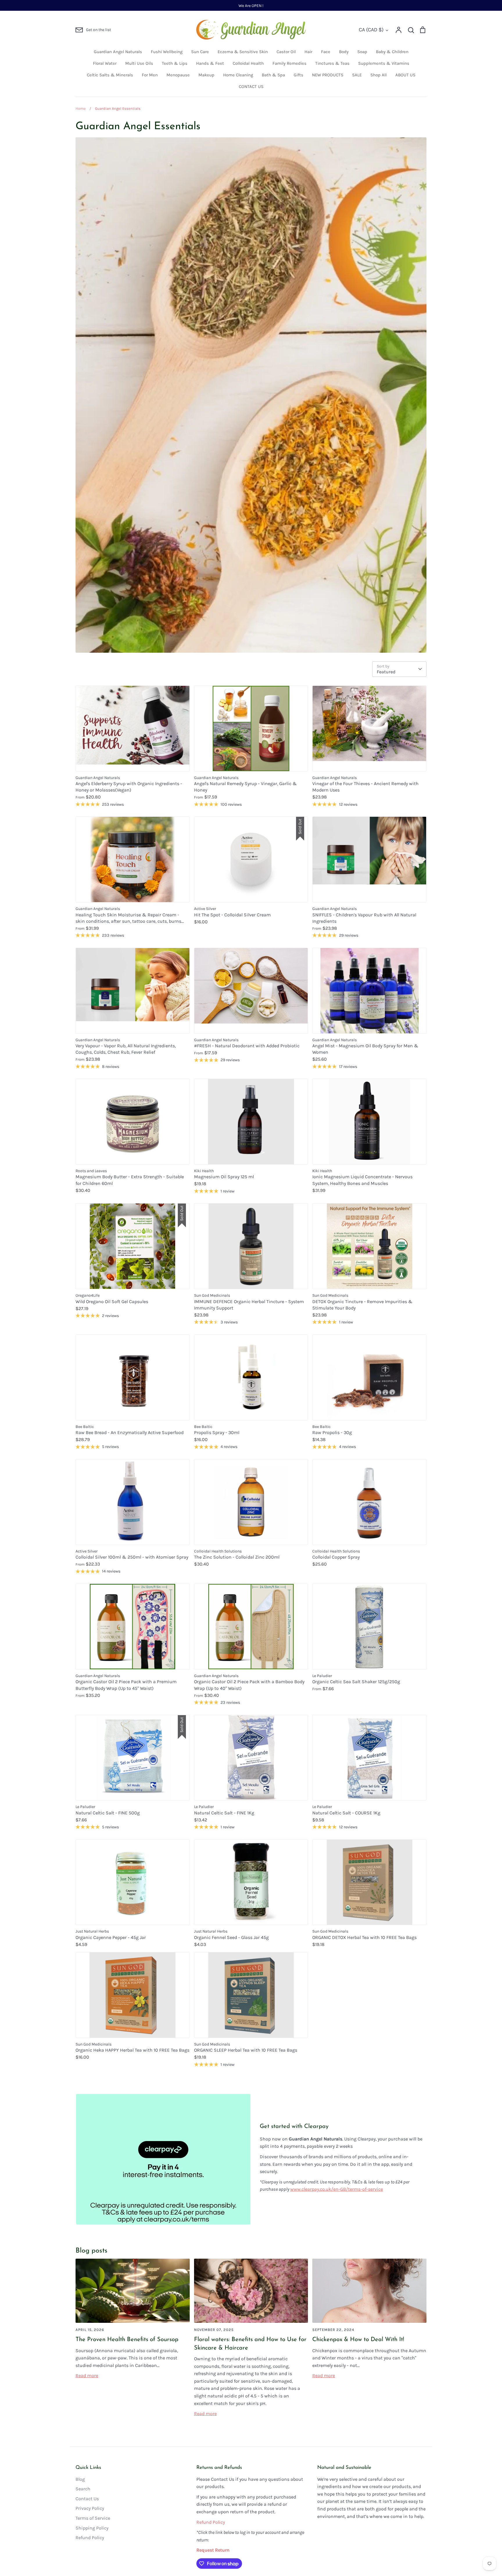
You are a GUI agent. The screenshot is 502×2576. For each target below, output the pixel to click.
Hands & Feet (210, 63)
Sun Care (200, 52)
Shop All (379, 75)
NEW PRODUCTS (328, 75)
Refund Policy (90, 2538)
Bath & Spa (273, 75)
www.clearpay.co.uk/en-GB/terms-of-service (337, 2189)
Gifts (298, 75)
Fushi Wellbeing (167, 52)
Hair (308, 52)
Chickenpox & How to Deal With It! (358, 2340)
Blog (80, 2479)
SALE (357, 75)
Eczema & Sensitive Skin (243, 52)
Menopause (178, 75)
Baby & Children (392, 52)
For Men (150, 75)
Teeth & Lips (175, 63)
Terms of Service (93, 2518)
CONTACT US (251, 87)
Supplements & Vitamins (384, 63)
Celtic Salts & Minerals (110, 75)
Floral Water (105, 63)
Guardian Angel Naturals (118, 52)
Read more (87, 2376)
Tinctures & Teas (332, 63)
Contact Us (87, 2499)
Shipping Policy (92, 2528)
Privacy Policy (90, 2508)
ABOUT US (405, 75)
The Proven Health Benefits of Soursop (127, 2340)
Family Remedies (289, 63)
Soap (362, 52)
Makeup (206, 75)
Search (83, 2489)
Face (326, 52)
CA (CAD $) (371, 30)
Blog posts (92, 2251)
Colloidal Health (248, 63)
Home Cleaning (238, 75)
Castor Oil (286, 52)
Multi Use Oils (139, 63)
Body (344, 52)
